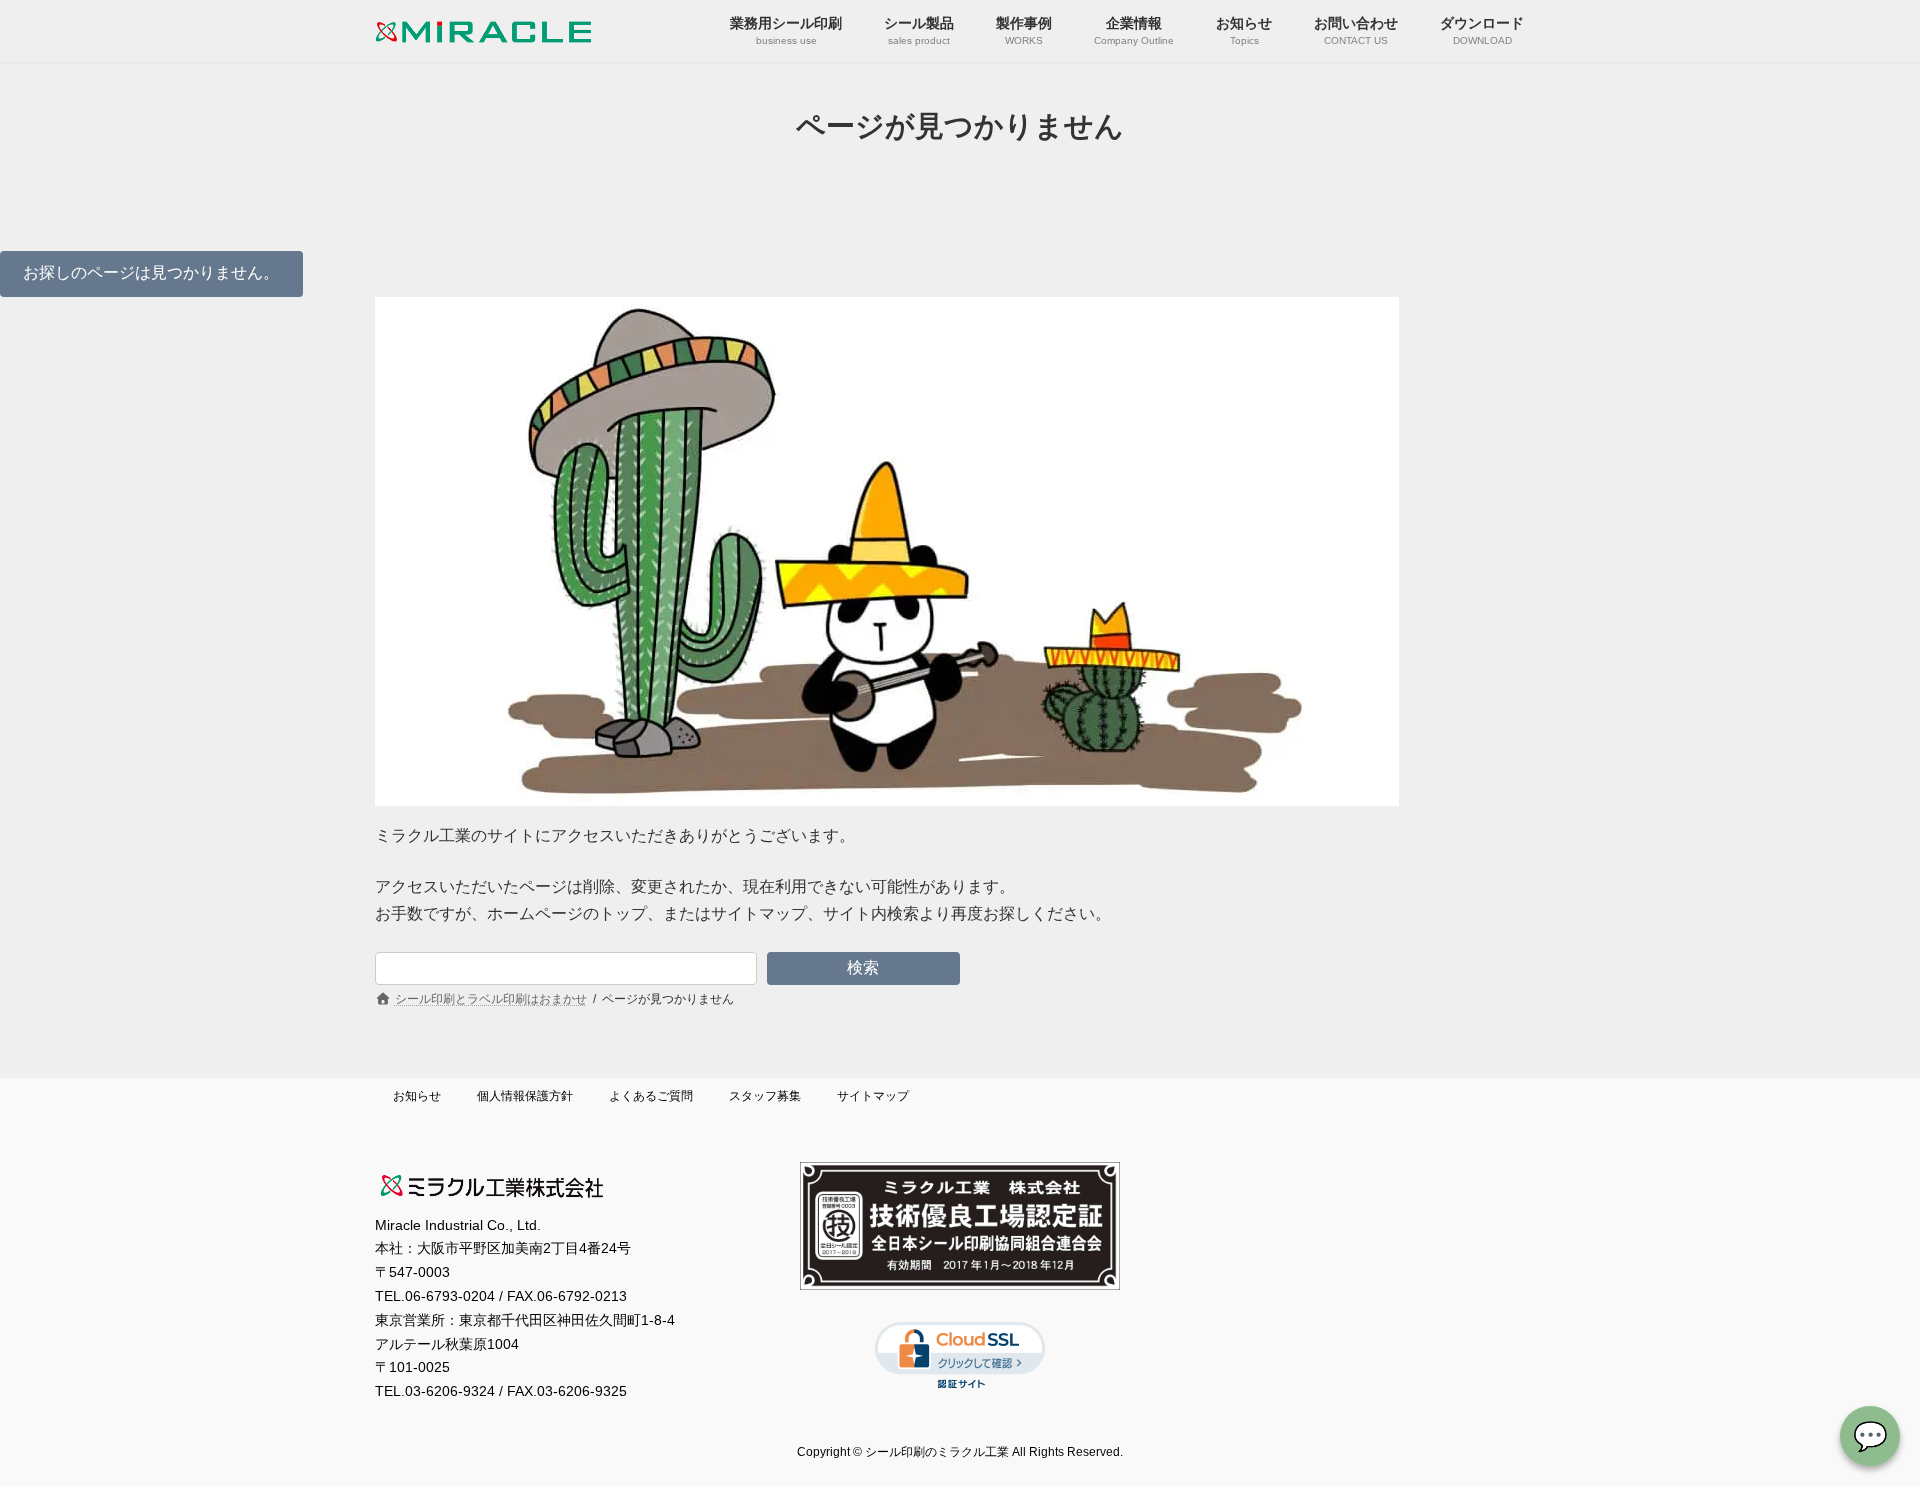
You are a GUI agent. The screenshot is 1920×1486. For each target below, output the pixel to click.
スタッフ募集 (765, 1096)
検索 (863, 967)
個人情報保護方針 (525, 1096)
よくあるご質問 (651, 1096)
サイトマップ (873, 1096)
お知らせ (417, 1096)
